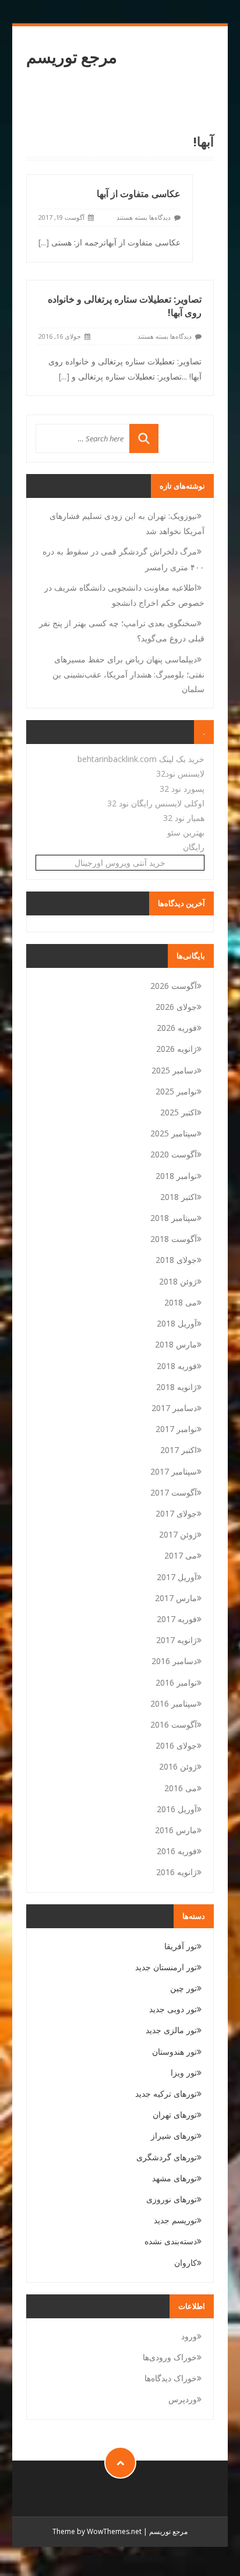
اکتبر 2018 (179, 1197)
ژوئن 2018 (178, 1281)
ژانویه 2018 (177, 1387)
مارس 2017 (176, 1598)
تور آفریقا (181, 1946)
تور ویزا (184, 2073)
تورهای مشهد (174, 2178)
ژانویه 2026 (177, 1049)
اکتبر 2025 (179, 1112)
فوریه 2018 (177, 1366)
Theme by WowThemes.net (97, 2531)
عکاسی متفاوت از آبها (139, 194)
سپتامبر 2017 (174, 1471)
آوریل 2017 (177, 1577)
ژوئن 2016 (178, 1766)
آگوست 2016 (174, 1724)
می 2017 (181, 1555)
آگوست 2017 (174, 1492)
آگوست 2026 (174, 986)
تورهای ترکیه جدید (166, 2094)
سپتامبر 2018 (174, 1218)
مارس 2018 (176, 1344)
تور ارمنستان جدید (166, 1967)
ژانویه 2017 (177, 1640)
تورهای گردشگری (167, 2157)
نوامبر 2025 (176, 1091)
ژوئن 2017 (178, 1534)
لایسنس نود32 (180, 773)
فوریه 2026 (177, 1028)
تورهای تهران (175, 2115)
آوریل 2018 (177, 1323)
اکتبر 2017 (179, 1450)
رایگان (194, 847)
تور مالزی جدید (171, 2030)
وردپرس (183, 2399)
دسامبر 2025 (174, 1070)
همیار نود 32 (184, 818)
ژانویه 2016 (177, 1872)
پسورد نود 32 (182, 789)
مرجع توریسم (72, 57)
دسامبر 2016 (174, 1661)
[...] (44, 242)
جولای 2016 (176, 1745)
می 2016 (181, 1788)
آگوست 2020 (174, 1154)
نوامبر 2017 (176, 1429)
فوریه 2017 (177, 1619)
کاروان (186, 2263)
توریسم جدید (175, 2220)
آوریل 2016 (177, 1809)
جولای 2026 (176, 1007)
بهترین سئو (186, 832)
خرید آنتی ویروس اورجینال (120, 863)
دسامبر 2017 (174, 1408)
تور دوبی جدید (173, 2009)
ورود (189, 2336)
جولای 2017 (176, 1513)
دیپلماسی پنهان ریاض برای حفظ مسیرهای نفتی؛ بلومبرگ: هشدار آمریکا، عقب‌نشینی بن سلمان (128, 674)
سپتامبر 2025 (174, 1133)
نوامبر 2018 (176, 1176)
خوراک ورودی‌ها (170, 2357)
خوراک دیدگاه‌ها (171, 2378)
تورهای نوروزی (172, 2199)
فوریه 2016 (177, 1851)
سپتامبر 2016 (174, 1703)
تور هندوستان (174, 2052)
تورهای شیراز (174, 2135)
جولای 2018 (176, 1260)
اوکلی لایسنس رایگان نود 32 (156, 803)
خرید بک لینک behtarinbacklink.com (141, 759)
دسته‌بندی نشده (171, 2241)
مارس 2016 (176, 1830)
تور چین (183, 1988)
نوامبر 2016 (176, 1682)
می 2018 (181, 1302)
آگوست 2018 (174, 1239)
